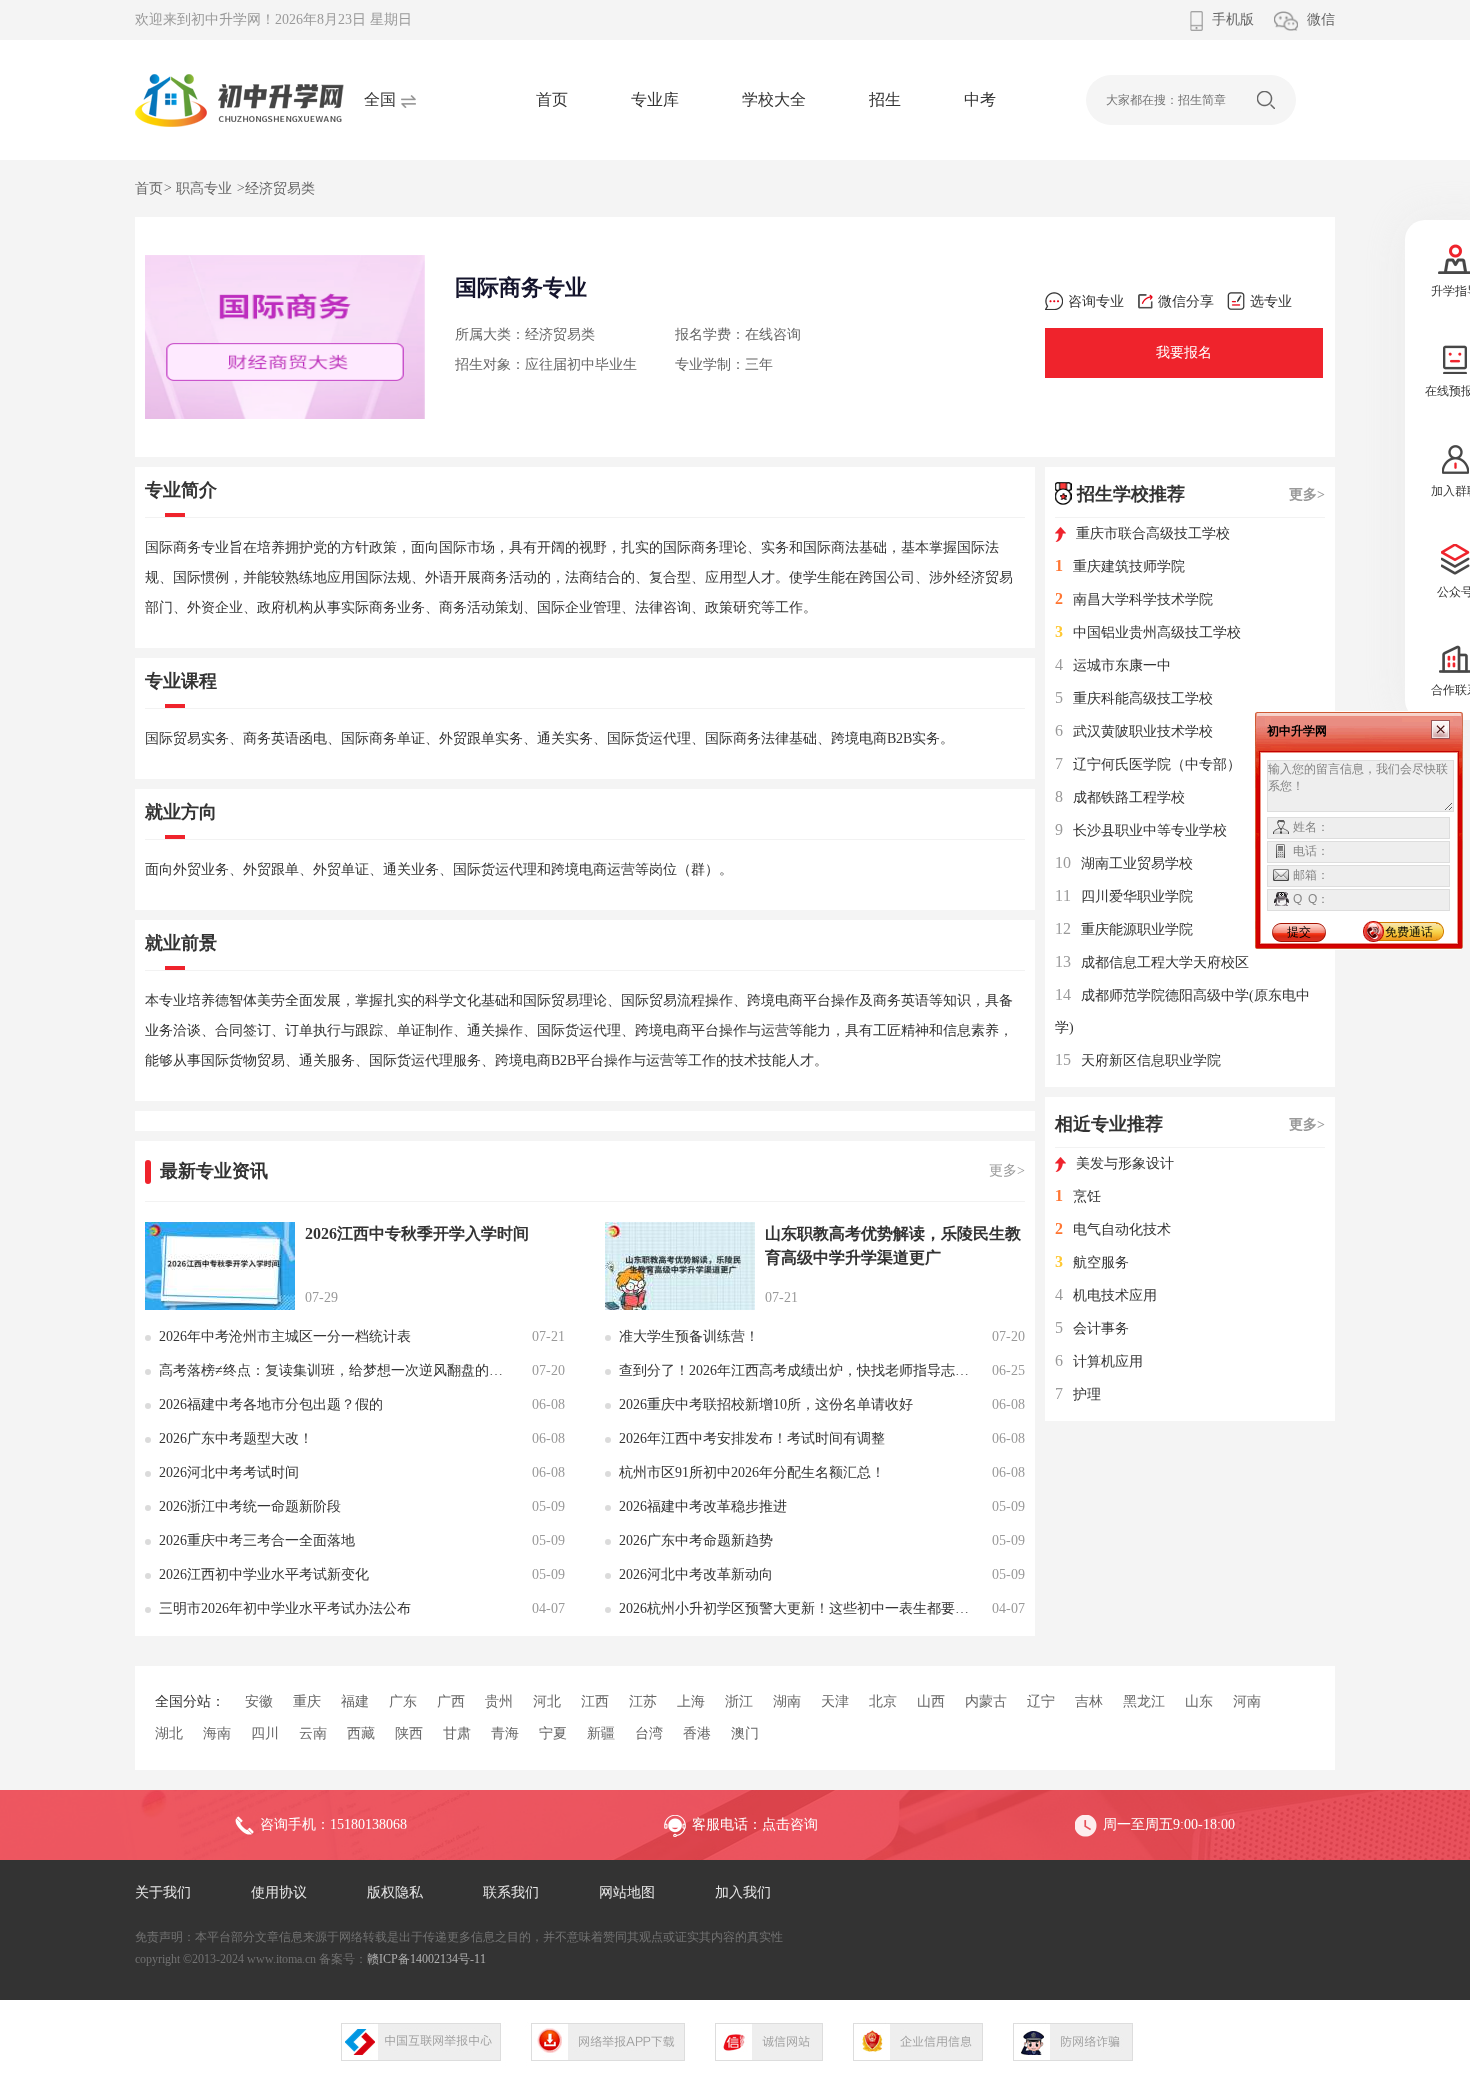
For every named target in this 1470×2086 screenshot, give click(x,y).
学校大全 (774, 99)
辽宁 (1041, 1701)
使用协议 (279, 1892)
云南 (313, 1733)
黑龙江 (1144, 1701)
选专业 (1271, 301)
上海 (691, 1701)
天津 (835, 1701)
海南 (217, 1733)
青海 (505, 1733)
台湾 (649, 1733)
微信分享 (1186, 301)
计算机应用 (1099, 1361)
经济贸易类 (280, 188)
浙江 (739, 1701)
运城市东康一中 (1113, 665)
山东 (1199, 1701)
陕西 (409, 1733)
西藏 (361, 1733)
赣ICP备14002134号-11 (426, 1959)
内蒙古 (986, 1701)
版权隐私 (395, 1892)
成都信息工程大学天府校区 (1152, 962)
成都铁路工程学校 (1120, 797)
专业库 (655, 99)
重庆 (307, 1701)
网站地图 (627, 1892)
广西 (451, 1701)
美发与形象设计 (1125, 1163)
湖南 (787, 1701)
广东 (403, 1701)
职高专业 (204, 188)
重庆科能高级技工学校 (1134, 698)
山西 (931, 1701)
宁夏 (553, 1733)
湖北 (169, 1733)
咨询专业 (1096, 301)
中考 (980, 99)
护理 (1078, 1394)
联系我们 (511, 1892)
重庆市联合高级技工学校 (1153, 533)
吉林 (1089, 1701)
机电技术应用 (1106, 1295)
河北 (547, 1701)
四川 (265, 1733)
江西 (595, 1701)
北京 (883, 1701)
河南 (1247, 1701)
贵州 (499, 1701)
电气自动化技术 (1113, 1229)
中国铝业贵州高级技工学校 (1148, 632)
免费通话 (1409, 932)
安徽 (259, 1701)
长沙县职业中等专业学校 (1141, 830)
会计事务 (1092, 1328)
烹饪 (1078, 1196)
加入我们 (743, 1892)
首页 (552, 99)
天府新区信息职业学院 (1138, 1060)
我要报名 (1184, 352)
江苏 (643, 1701)
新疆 (601, 1733)
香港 (697, 1733)
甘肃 (457, 1733)
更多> (1007, 1170)
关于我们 (163, 1892)
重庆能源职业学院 (1124, 929)
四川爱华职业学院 (1124, 896)
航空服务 (1092, 1262)
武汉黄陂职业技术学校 (1134, 731)
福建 (355, 1701)
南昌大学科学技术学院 (1134, 599)
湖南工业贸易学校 (1124, 863)
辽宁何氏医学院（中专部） (1148, 764)
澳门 (745, 1733)
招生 (885, 99)
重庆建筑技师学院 (1120, 566)
